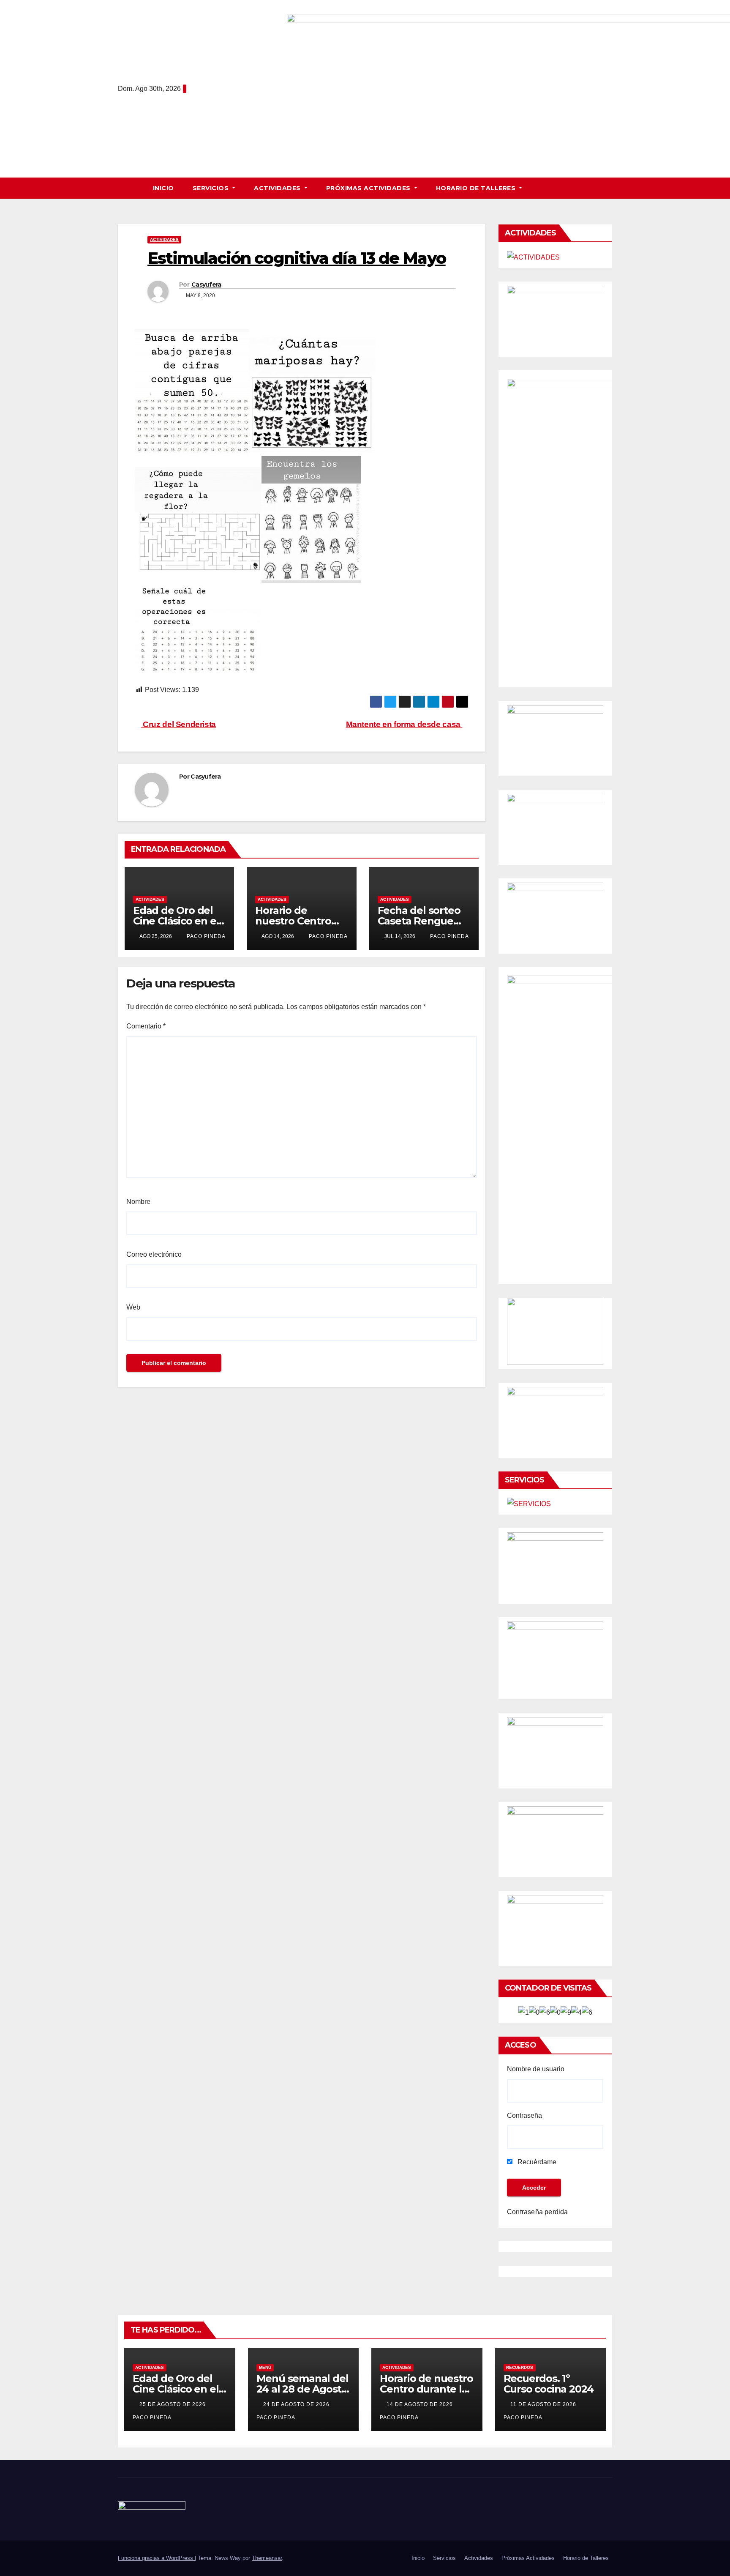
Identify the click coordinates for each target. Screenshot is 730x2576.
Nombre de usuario (536, 2069)
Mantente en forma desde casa (404, 724)
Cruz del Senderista (178, 724)
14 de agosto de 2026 (421, 2404)
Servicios (212, 188)
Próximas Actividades (369, 188)
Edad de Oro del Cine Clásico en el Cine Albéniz (176, 921)
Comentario (146, 1026)
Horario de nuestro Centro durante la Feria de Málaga (426, 2389)
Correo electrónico (154, 1254)
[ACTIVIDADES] (533, 257)
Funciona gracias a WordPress (156, 2558)
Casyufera (206, 284)
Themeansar (267, 2558)
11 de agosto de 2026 (544, 2404)
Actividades (278, 188)
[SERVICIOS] (529, 1504)
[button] (610, 188)
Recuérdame (536, 2162)
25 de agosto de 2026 (173, 2404)
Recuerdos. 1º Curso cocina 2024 (549, 2384)
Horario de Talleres (477, 188)
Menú (265, 2367)
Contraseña (524, 2115)
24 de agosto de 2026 (297, 2404)
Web (133, 1307)
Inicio (163, 188)
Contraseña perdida (538, 2212)
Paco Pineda (205, 936)
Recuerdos (520, 2367)
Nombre (138, 1202)
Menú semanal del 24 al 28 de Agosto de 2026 (302, 2389)
